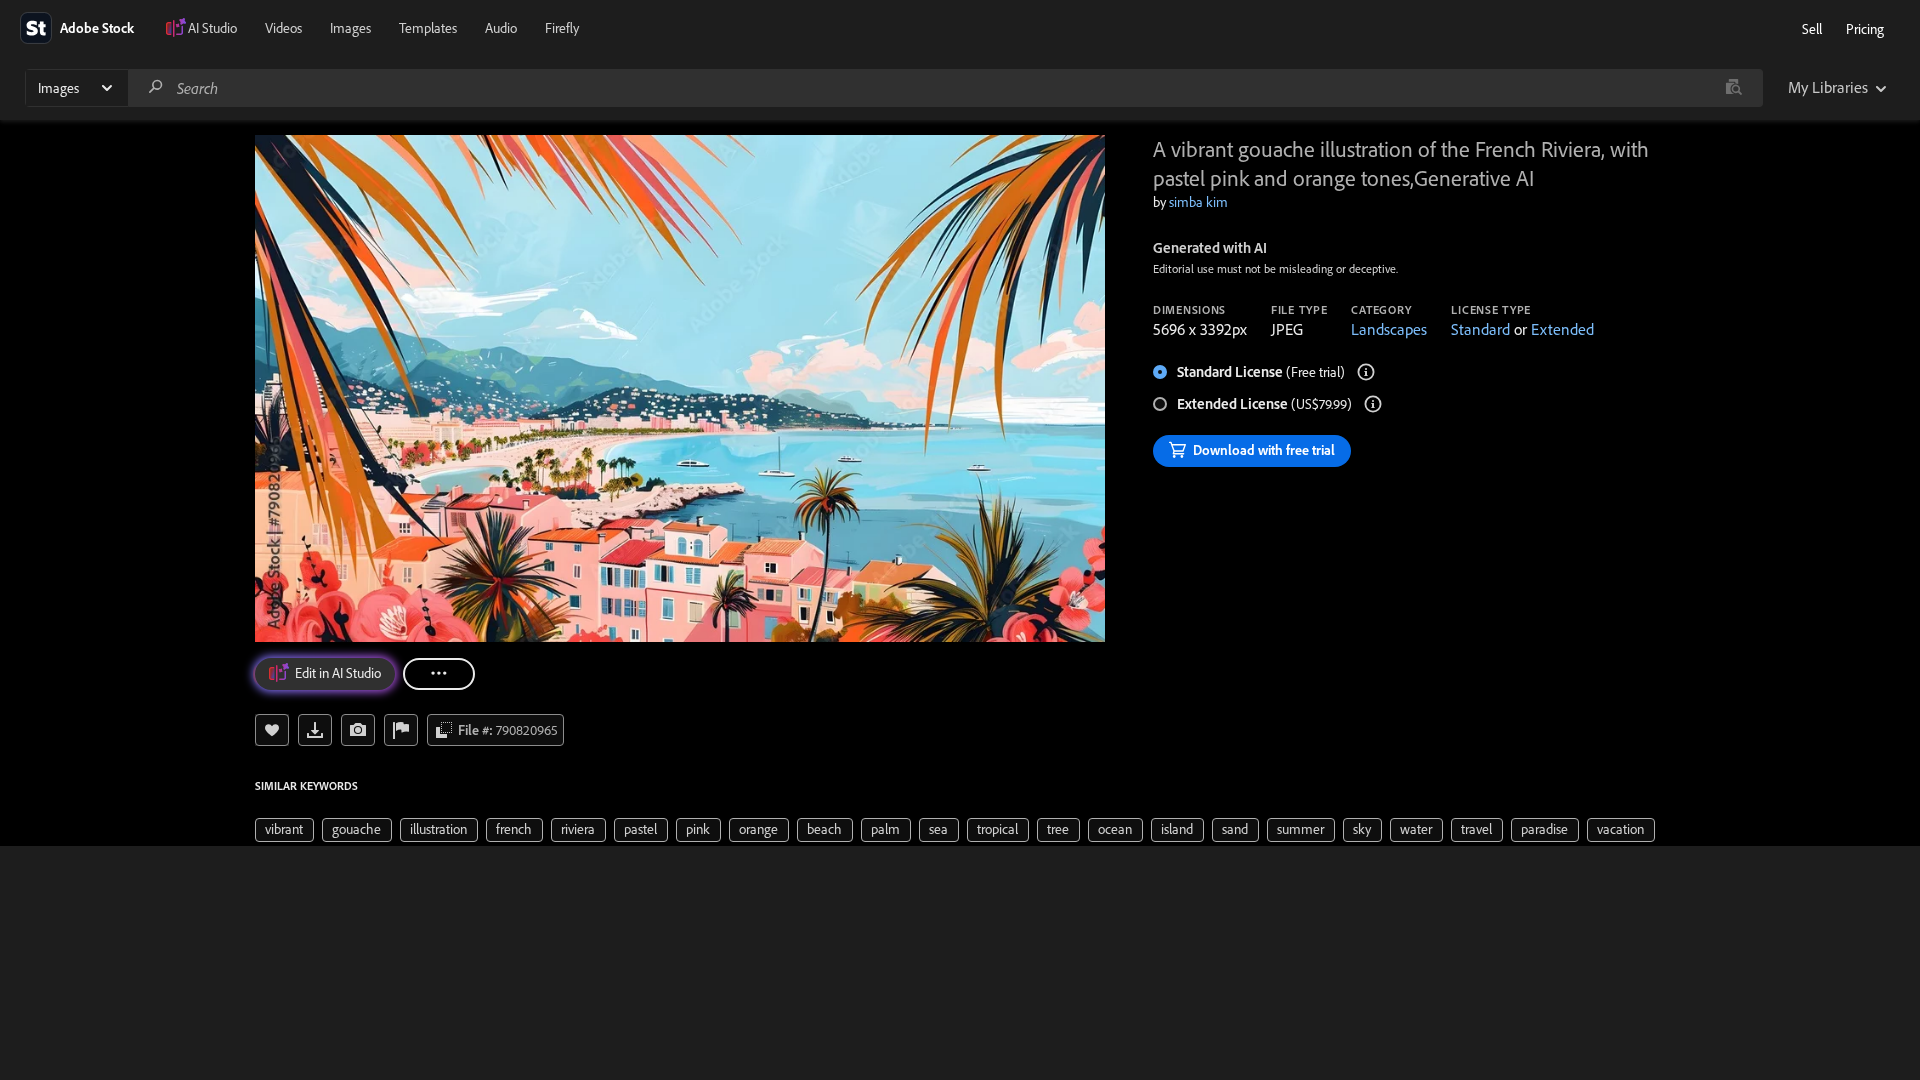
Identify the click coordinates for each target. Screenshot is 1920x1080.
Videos (283, 28)
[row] (284, 830)
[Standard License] (1366, 372)
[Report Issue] (401, 730)
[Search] (156, 87)
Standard (1480, 329)
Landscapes (1389, 329)
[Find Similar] (358, 730)
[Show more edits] (439, 674)
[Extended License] (1373, 404)
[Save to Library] (272, 730)
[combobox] (945, 88)
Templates (428, 28)
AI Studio (212, 28)
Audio (501, 28)
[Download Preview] (315, 730)
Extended (1562, 329)
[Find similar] (1733, 88)
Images (350, 28)
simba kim (1198, 202)
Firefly (562, 28)
